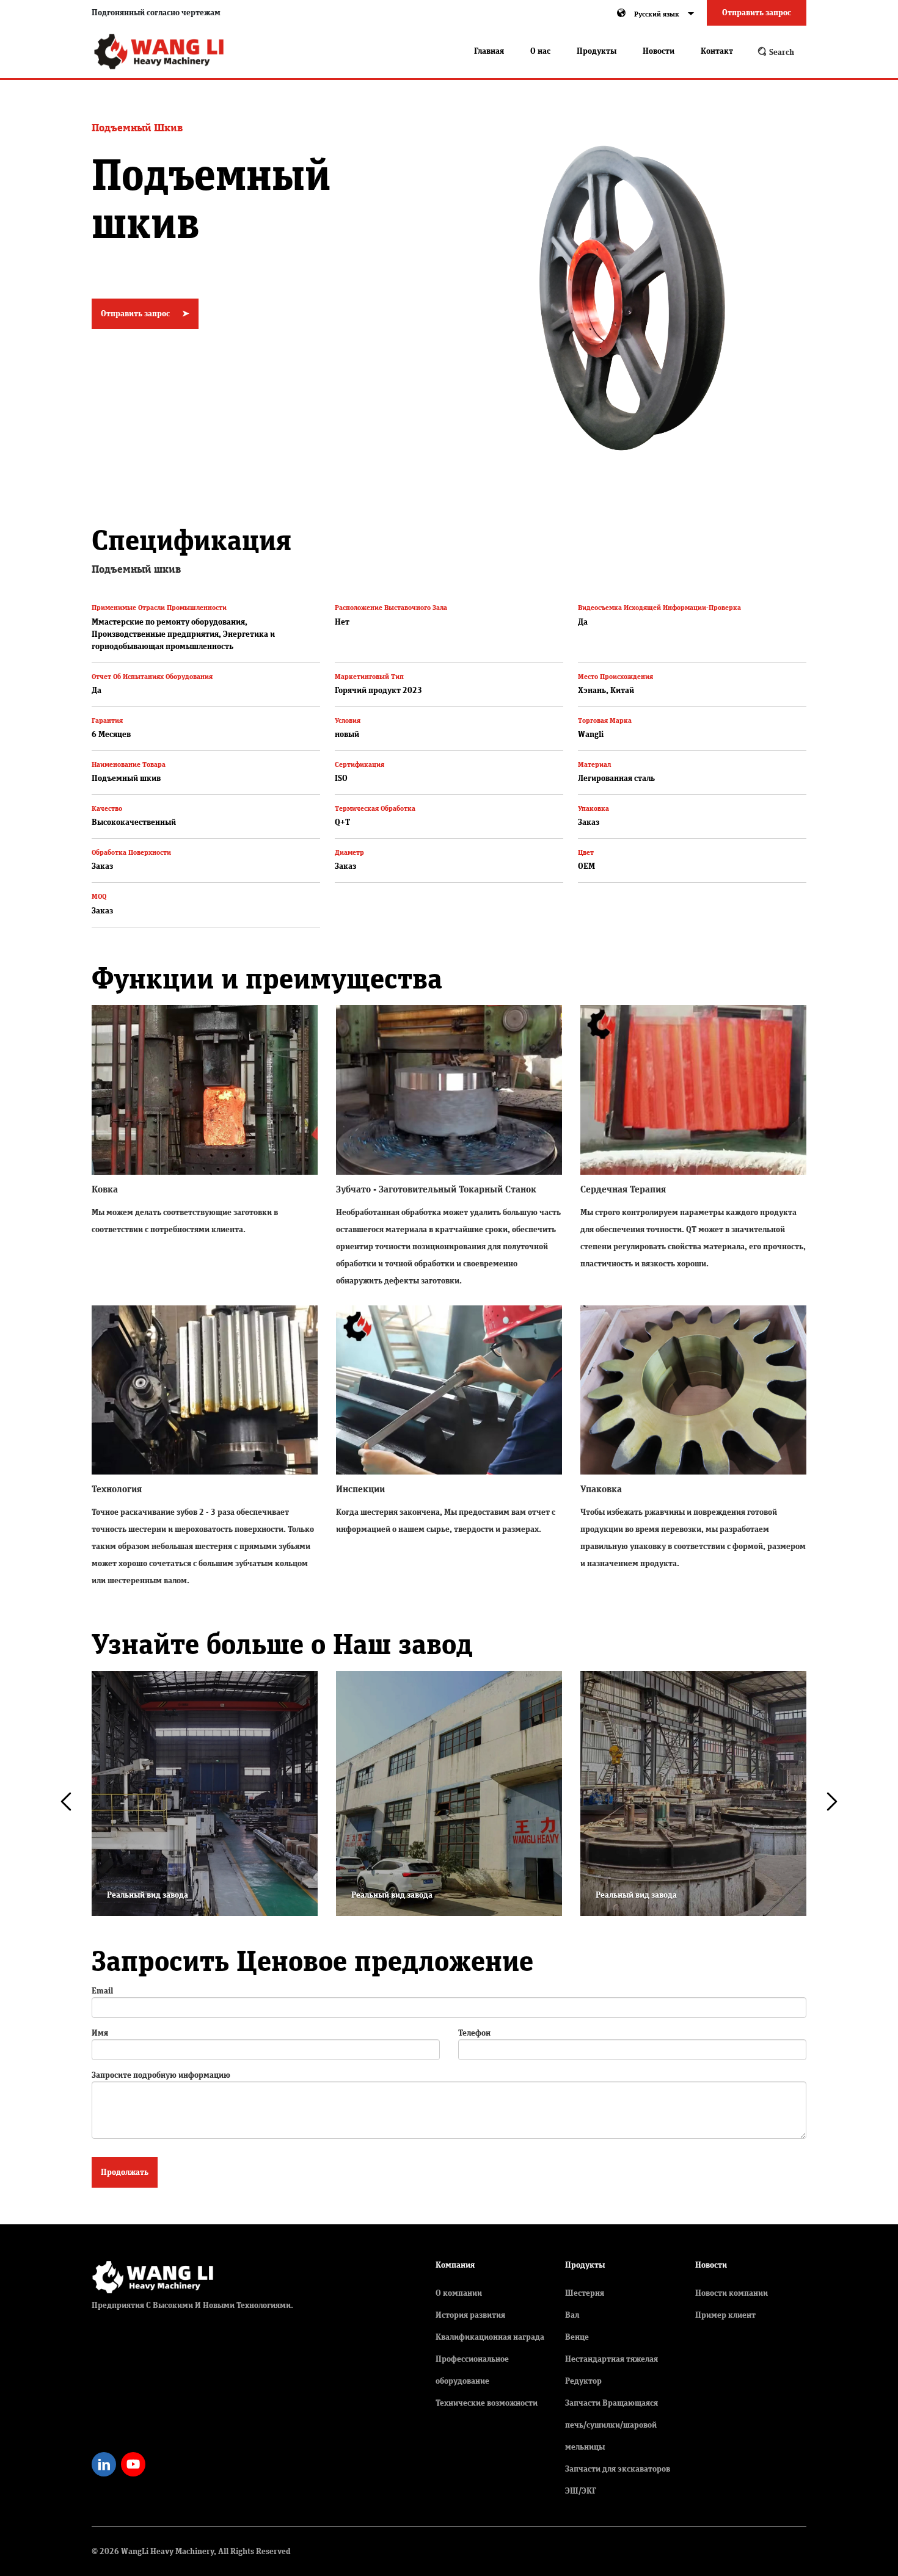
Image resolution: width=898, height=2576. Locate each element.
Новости (659, 51)
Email (102, 1991)
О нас (540, 51)
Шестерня (585, 2293)
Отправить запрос (757, 13)
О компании (459, 2293)
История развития (470, 2315)
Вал (572, 2315)
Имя (100, 2033)
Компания (455, 2265)
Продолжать (125, 2172)
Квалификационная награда (490, 2337)
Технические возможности (487, 2403)
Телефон (474, 2033)
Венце (577, 2337)
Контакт (717, 51)
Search (781, 53)
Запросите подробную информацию (161, 2075)
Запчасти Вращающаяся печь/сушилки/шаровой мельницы (611, 2425)
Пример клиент (725, 2315)
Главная (489, 51)
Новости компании (732, 2293)
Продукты (597, 51)
